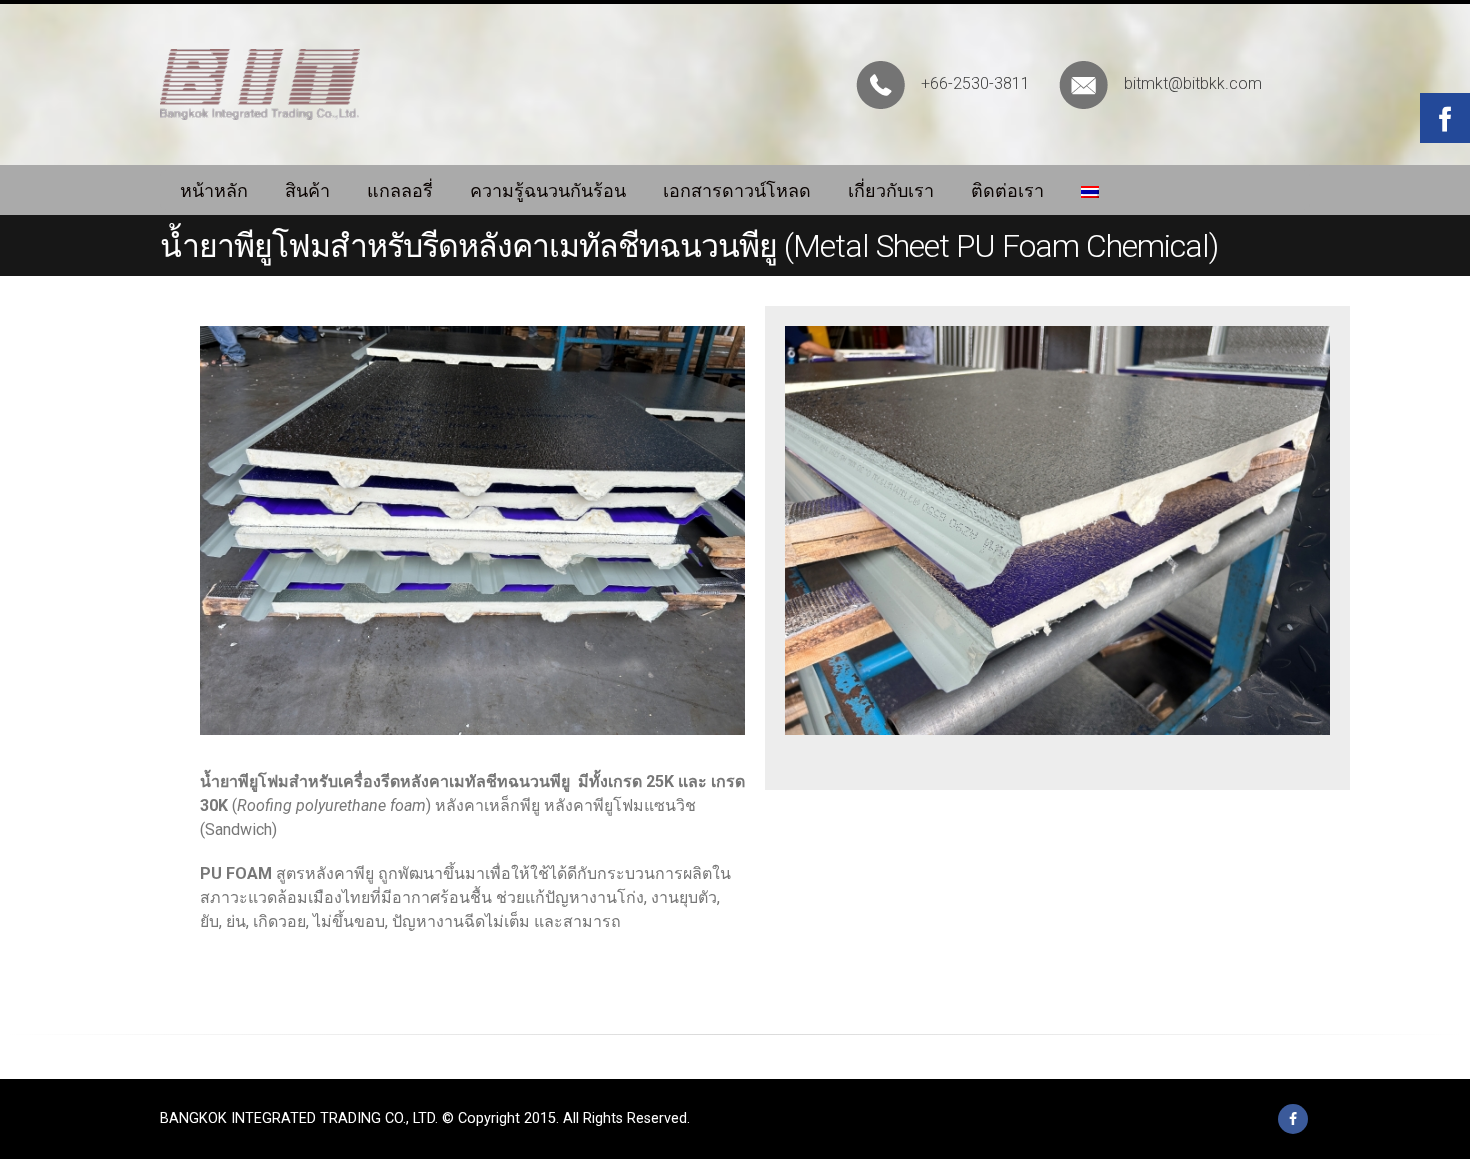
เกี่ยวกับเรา (891, 190)
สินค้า (307, 190)
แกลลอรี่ (400, 190)
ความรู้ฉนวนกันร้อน (548, 190)
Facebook (1293, 1119)
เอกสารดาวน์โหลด (737, 190)
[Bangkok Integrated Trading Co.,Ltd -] (260, 84)
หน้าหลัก (214, 190)
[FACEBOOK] (1445, 118)
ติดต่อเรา (1007, 190)
